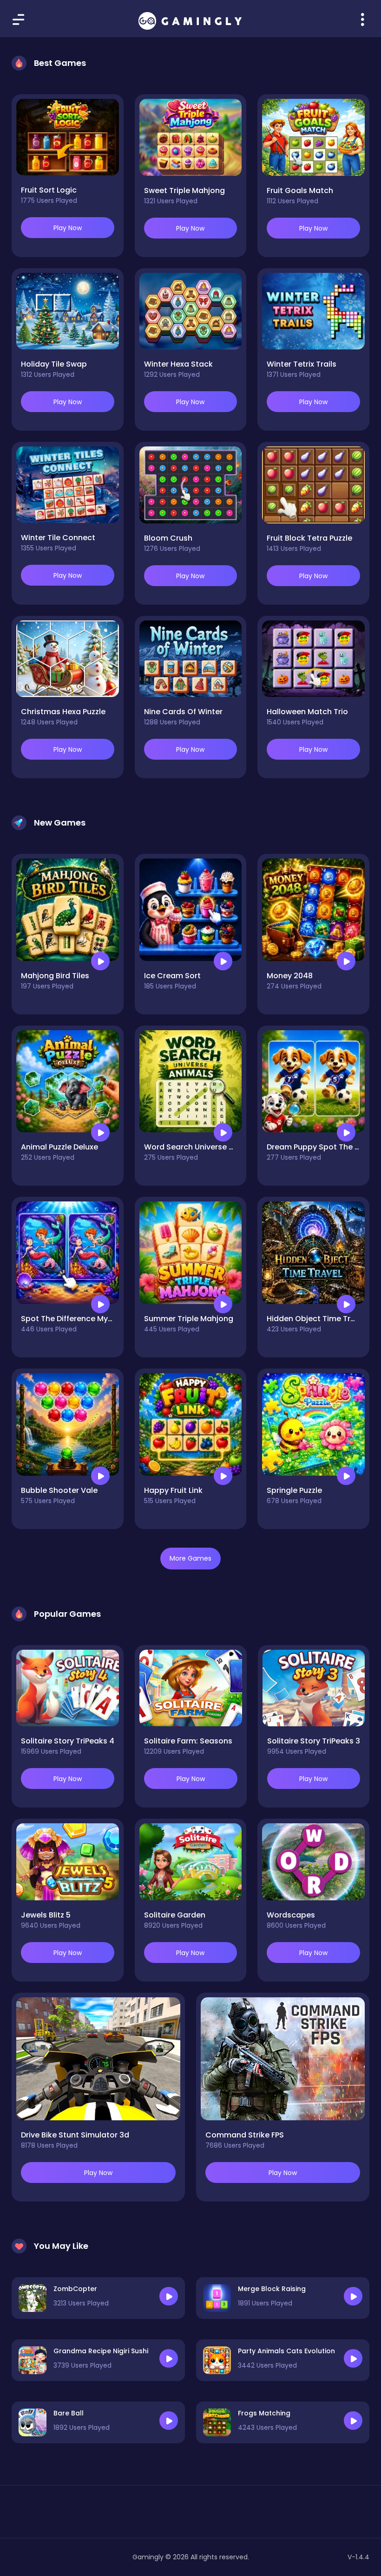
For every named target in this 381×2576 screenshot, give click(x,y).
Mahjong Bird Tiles (55, 976)
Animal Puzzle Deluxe (59, 1147)
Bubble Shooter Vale (59, 1490)
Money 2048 (290, 976)
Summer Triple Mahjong (189, 1319)
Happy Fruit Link (173, 1490)
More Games (190, 1558)
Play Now (68, 228)
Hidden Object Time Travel (316, 1319)
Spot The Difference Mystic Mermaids (91, 1319)
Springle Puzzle (294, 1490)
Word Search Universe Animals (201, 1147)
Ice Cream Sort (172, 976)
